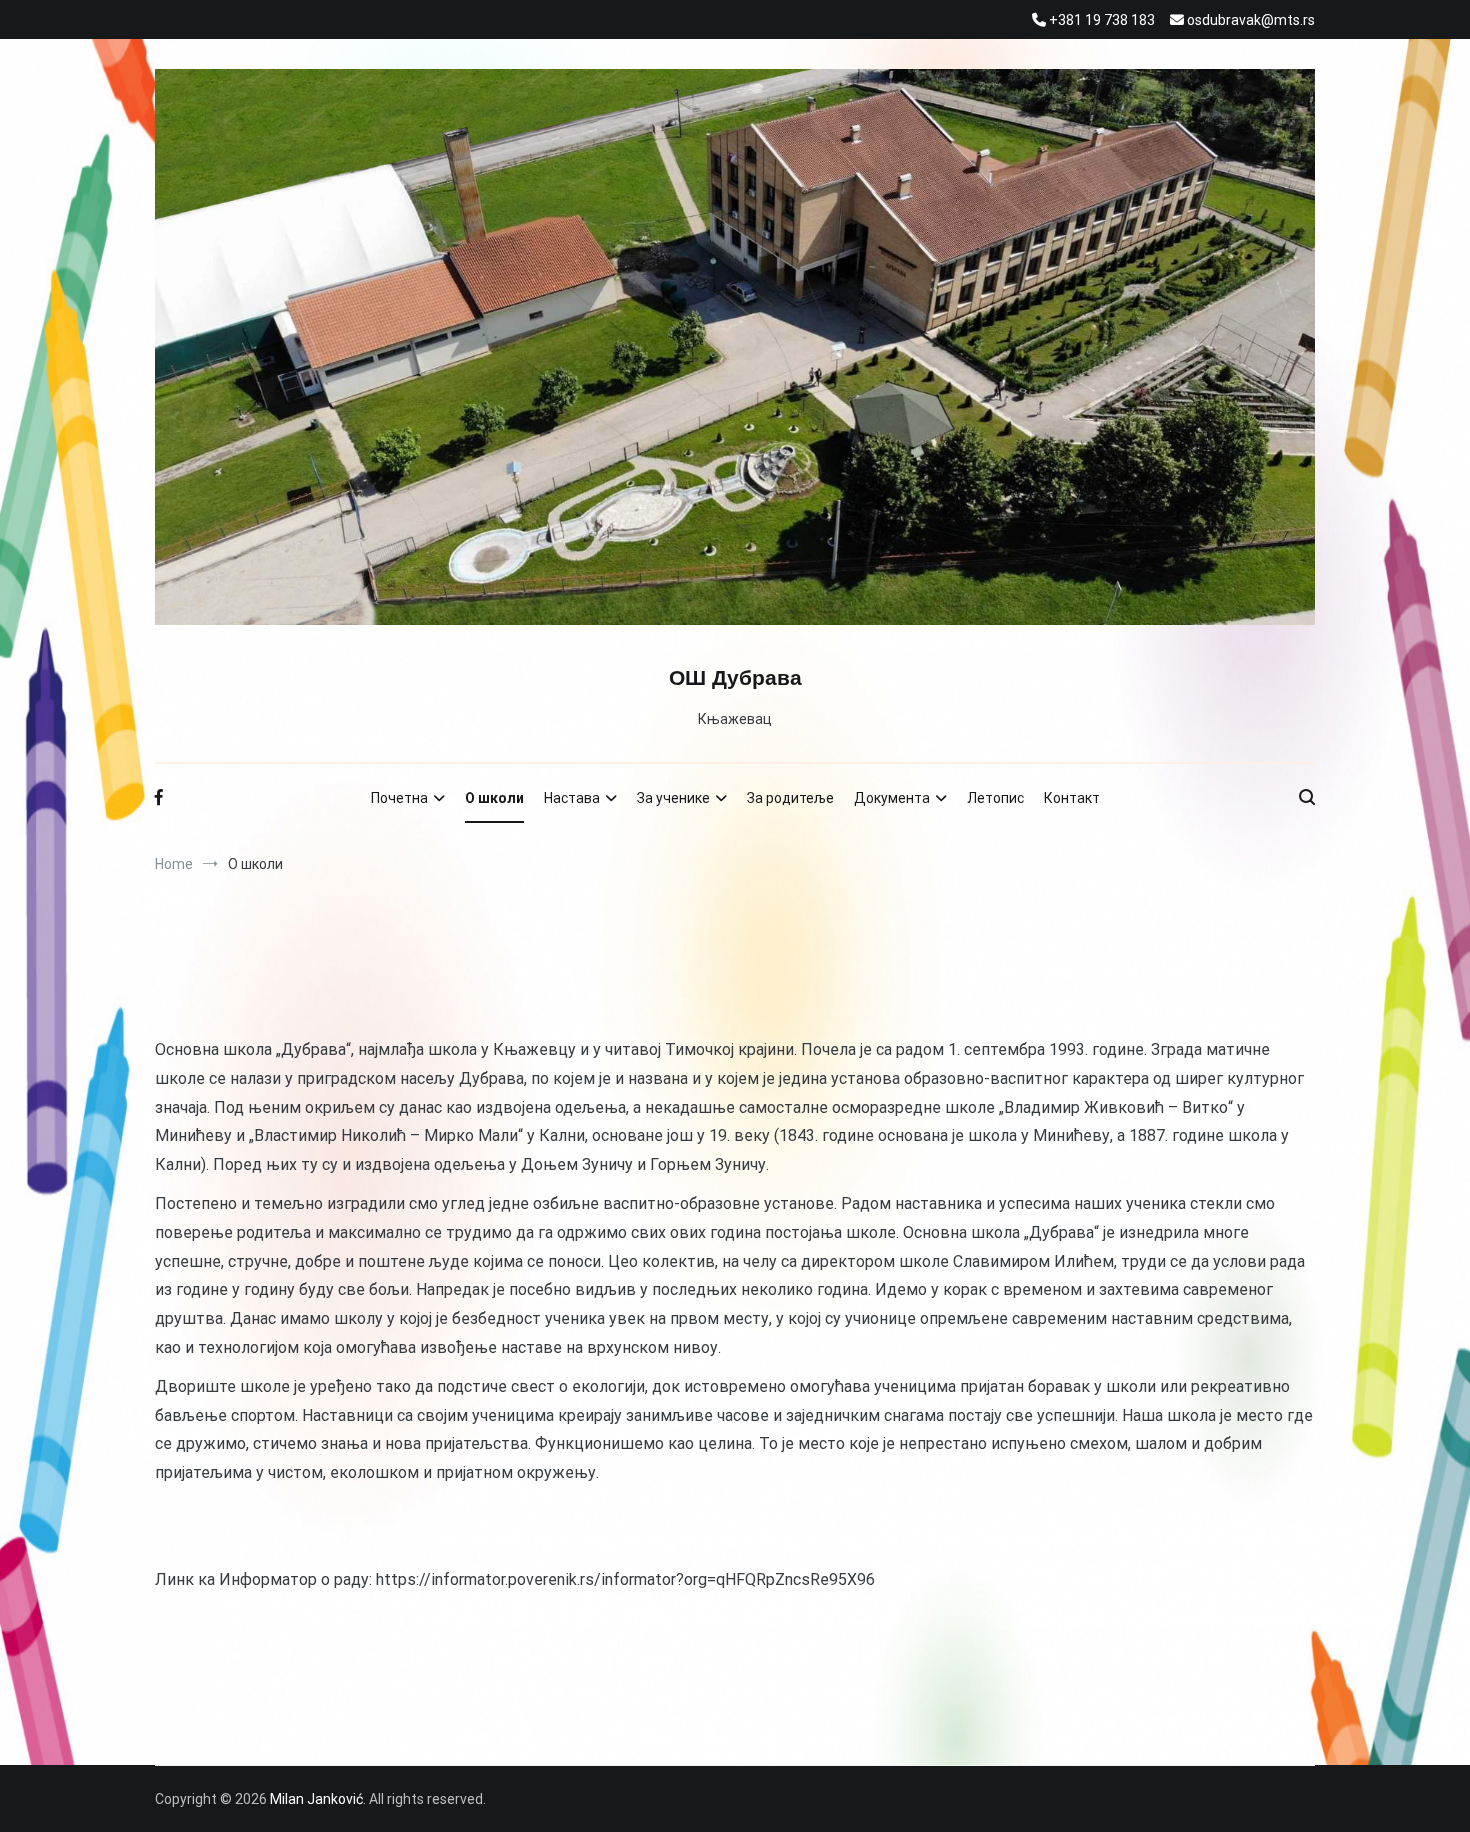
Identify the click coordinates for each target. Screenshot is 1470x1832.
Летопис (995, 798)
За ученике (673, 798)
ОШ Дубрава (735, 677)
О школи (494, 798)
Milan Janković (316, 1799)
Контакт (1072, 798)
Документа (892, 798)
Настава (572, 798)
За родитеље (790, 798)
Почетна (399, 798)
